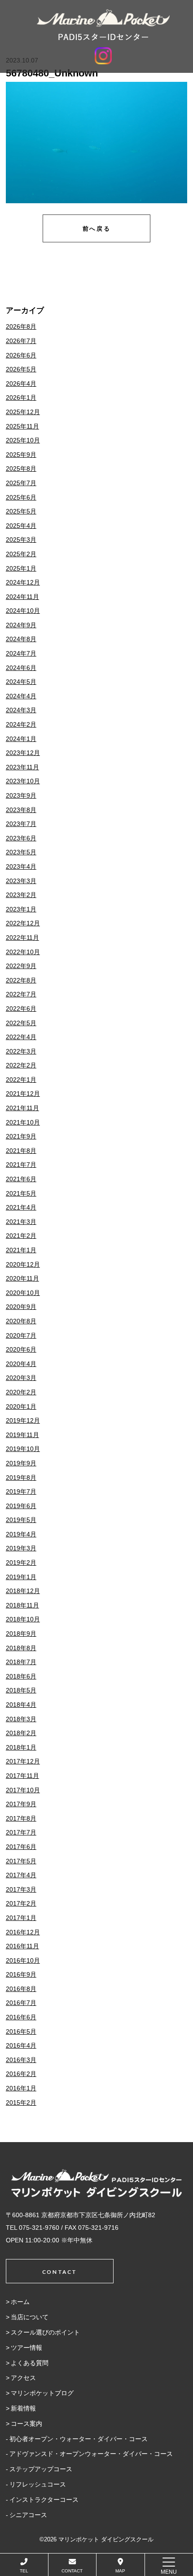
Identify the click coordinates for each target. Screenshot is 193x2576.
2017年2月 (21, 1903)
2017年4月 (21, 1875)
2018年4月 (21, 1705)
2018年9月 (21, 1634)
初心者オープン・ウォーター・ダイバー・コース (79, 2439)
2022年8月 (21, 980)
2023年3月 (21, 881)
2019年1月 (21, 1577)
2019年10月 (23, 1449)
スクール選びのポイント (45, 2332)
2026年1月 (21, 397)
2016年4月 (21, 2045)
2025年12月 (23, 412)
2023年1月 (21, 909)
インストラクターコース (44, 2500)
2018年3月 (21, 1719)
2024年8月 (21, 639)
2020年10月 (23, 1293)
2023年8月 (21, 810)
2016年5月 (21, 2031)
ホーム (20, 2302)
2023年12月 (23, 753)
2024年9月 (21, 625)
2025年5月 (21, 511)
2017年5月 (21, 1861)
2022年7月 (21, 994)
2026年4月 (21, 384)
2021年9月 (21, 1136)
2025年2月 (21, 554)
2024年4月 (21, 696)
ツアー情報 (26, 2348)
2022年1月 (21, 1080)
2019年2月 (21, 1563)
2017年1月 (21, 1918)
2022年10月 (23, 952)
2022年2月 (21, 1065)
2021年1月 (21, 1250)
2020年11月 (22, 1278)
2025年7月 (21, 483)
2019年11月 (22, 1435)
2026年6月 (21, 355)
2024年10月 (23, 611)
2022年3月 (21, 1051)
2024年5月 (21, 682)
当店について (30, 2317)
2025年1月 (21, 568)
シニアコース (28, 2515)
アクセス (23, 2378)
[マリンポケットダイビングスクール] (103, 25)
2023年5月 (21, 852)
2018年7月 (21, 1662)
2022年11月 (22, 938)
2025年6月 (21, 497)
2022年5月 (21, 1023)
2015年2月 (21, 2103)
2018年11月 (22, 1605)
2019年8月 (21, 1478)
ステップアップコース (41, 2469)
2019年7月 (21, 1491)
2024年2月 (21, 724)
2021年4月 (21, 1207)
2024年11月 (22, 597)
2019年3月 (21, 1548)
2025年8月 (21, 469)
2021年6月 (21, 1179)
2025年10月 (23, 440)
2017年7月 (21, 1832)
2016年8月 (21, 1989)
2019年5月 (21, 1520)
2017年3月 (21, 1889)
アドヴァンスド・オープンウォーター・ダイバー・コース (91, 2454)
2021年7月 (21, 1165)
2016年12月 (23, 1932)
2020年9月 (21, 1307)
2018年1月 (21, 1747)
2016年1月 (21, 2088)
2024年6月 (21, 668)
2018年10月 (23, 1619)
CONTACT (72, 2571)
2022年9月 (21, 966)
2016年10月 (23, 1960)
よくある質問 (30, 2363)
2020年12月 (23, 1264)
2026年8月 (21, 326)
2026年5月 (21, 369)
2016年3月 (21, 2060)
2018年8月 (21, 1648)
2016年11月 (22, 1946)
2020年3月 (21, 1378)
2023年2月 (21, 895)
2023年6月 (21, 838)
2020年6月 (21, 1349)
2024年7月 (21, 653)
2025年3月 (21, 540)
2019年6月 (21, 1506)
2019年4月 (21, 1534)
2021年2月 (21, 1236)
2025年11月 (22, 426)
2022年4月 (21, 1037)
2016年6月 (21, 2017)
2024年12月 (23, 582)
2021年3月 (21, 1222)
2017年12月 (23, 1761)
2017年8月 (21, 1818)
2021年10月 (23, 1122)
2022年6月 (21, 1009)
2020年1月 (21, 1406)
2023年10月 (23, 781)
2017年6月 (21, 1847)
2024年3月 (21, 710)
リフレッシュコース (38, 2484)
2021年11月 (22, 1108)
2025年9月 (21, 455)
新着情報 (23, 2408)
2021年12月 (23, 1094)
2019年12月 (23, 1420)
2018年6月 (21, 1676)
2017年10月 (23, 1790)
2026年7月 (21, 341)
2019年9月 (21, 1463)
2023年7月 (21, 824)
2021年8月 (21, 1151)
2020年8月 (21, 1321)
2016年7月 (21, 2003)
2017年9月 (21, 1804)
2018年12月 (23, 1591)
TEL (24, 2571)
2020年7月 (21, 1335)
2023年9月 (21, 795)
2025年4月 (21, 526)
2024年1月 (21, 739)
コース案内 (26, 2424)
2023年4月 (21, 866)
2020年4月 (21, 1364)
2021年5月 (21, 1193)
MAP (120, 2571)
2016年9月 (21, 1974)
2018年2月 (21, 1733)
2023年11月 (22, 767)
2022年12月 (23, 923)
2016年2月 (21, 2074)
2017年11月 (22, 1776)
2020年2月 (21, 1392)
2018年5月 (21, 1690)
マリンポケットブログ (42, 2393)
